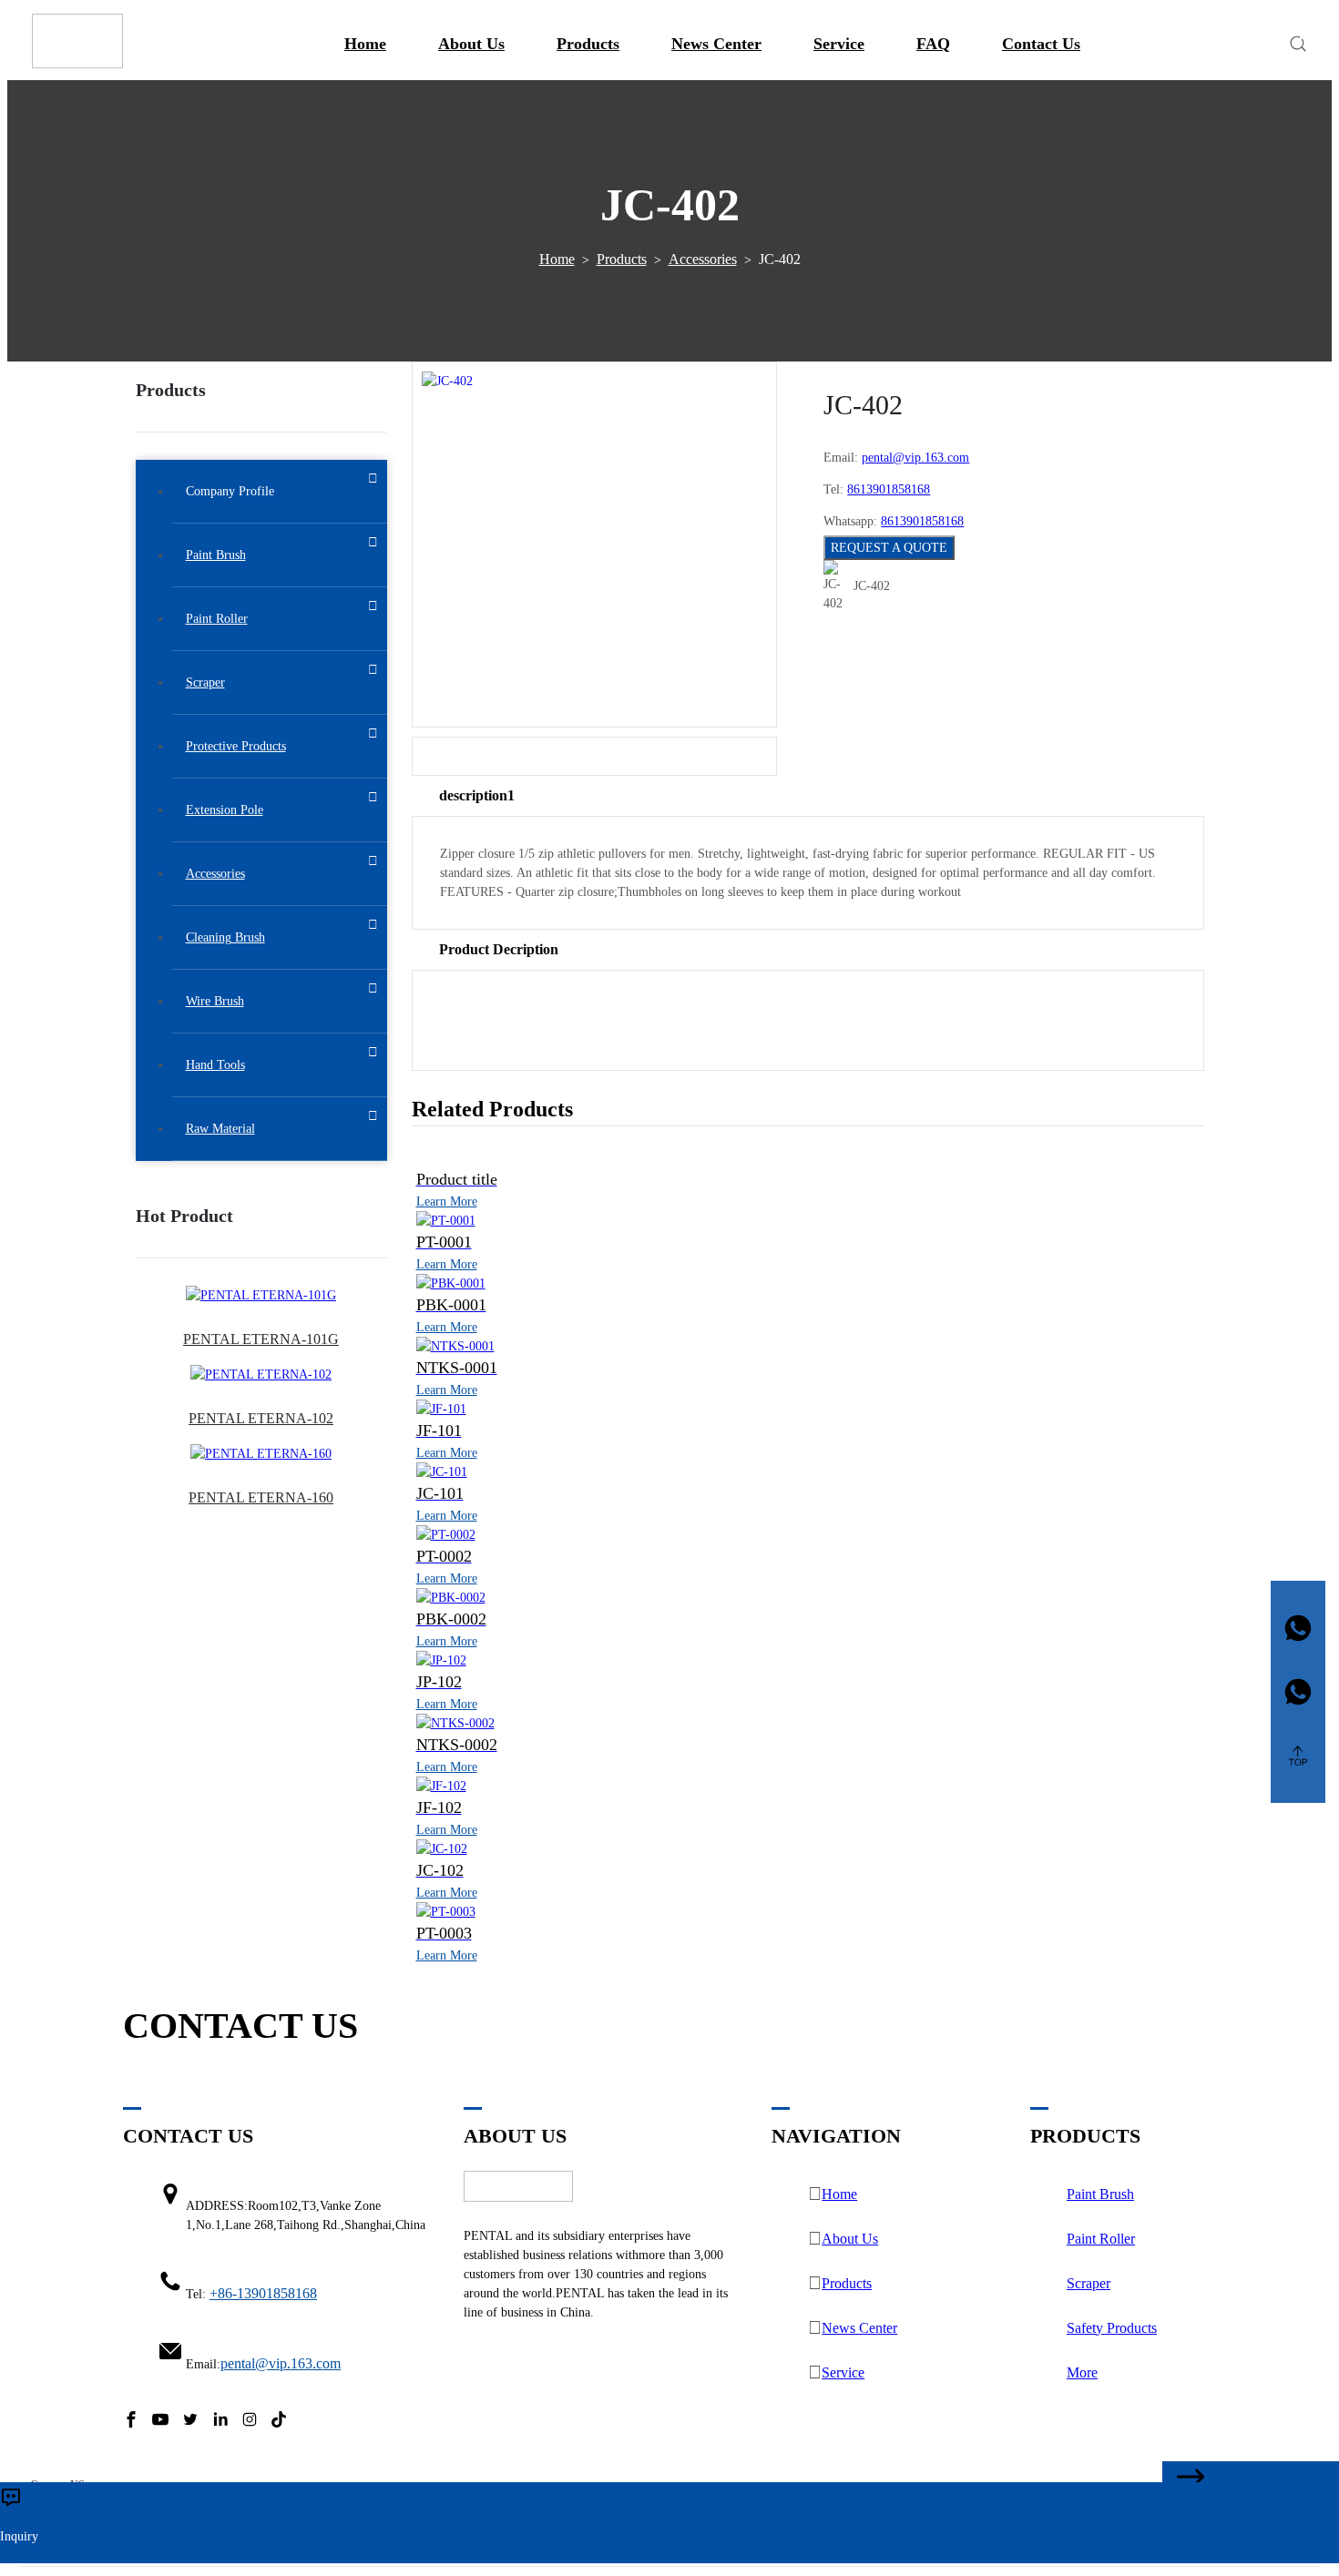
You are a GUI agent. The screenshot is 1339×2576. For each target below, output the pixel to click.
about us (471, 44)
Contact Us (1041, 44)
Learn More (447, 1201)
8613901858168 (889, 489)
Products (588, 44)
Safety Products (1112, 2328)
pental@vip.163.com (915, 458)
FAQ (933, 44)
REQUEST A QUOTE (889, 548)
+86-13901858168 (263, 2293)
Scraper (1089, 2283)
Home (365, 44)
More (1082, 2372)
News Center (716, 44)
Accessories (703, 259)
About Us (850, 2239)
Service (839, 44)
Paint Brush (1100, 2194)
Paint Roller (1101, 2239)
